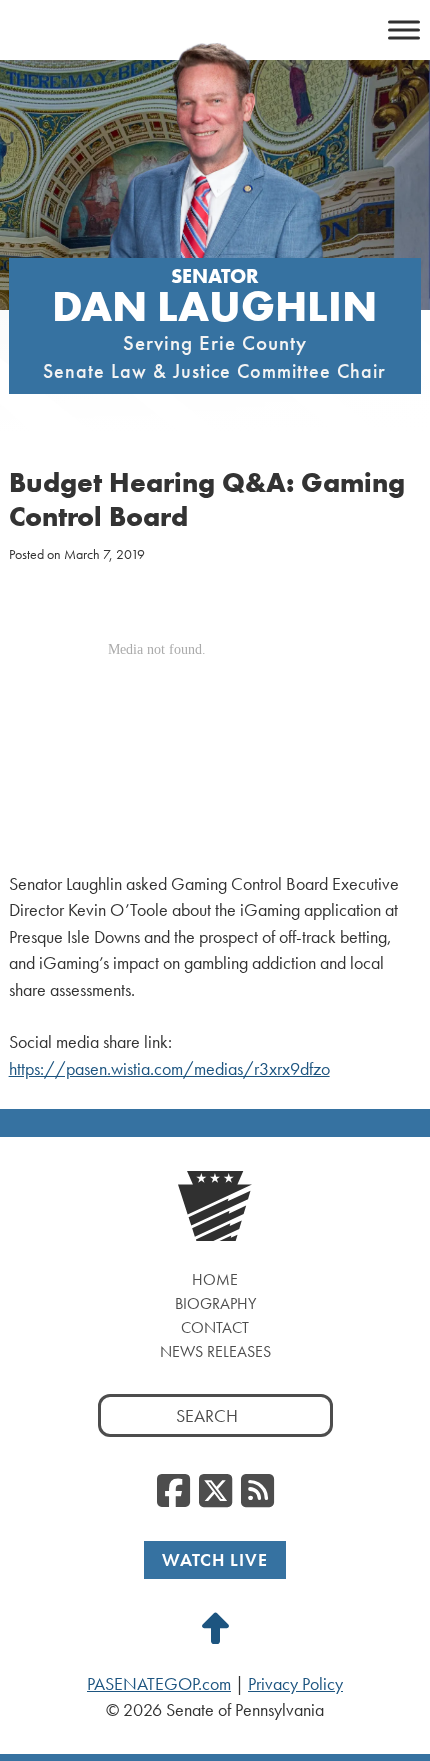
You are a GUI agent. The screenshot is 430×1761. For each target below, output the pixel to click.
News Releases (215, 1351)
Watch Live (215, 1559)
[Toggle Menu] (404, 29)
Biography (215, 1303)
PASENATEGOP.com (159, 1684)
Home (215, 1279)
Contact (215, 1327)
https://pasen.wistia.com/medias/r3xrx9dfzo (169, 1069)
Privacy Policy (295, 1684)
